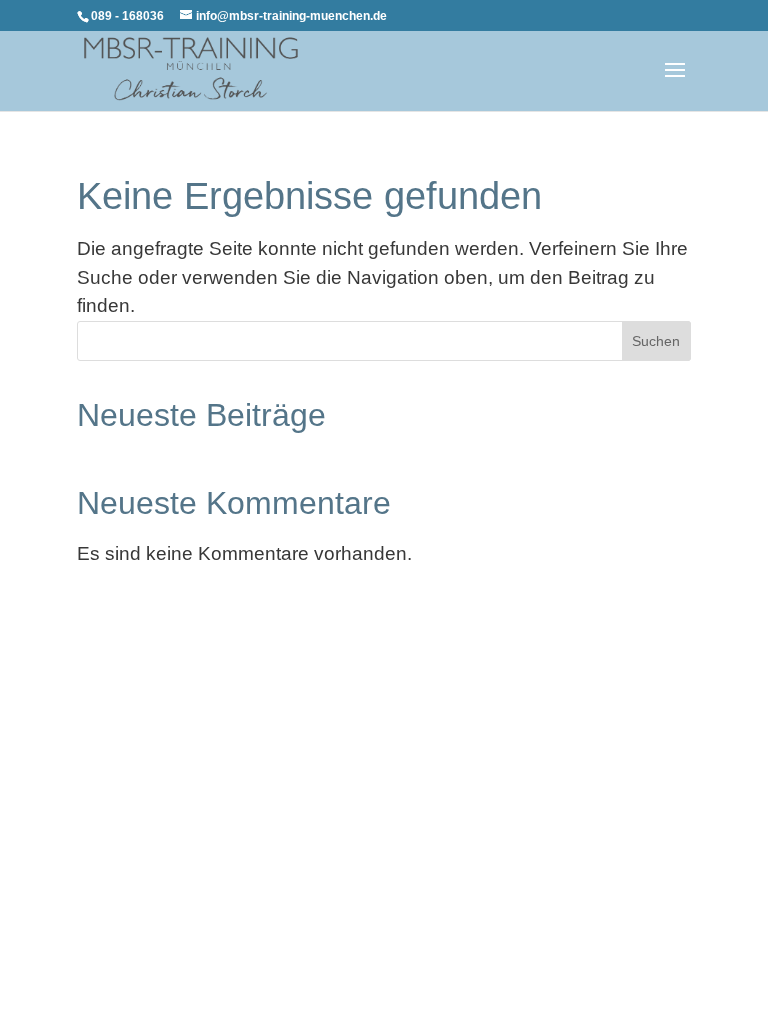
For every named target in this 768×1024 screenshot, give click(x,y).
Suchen (656, 341)
